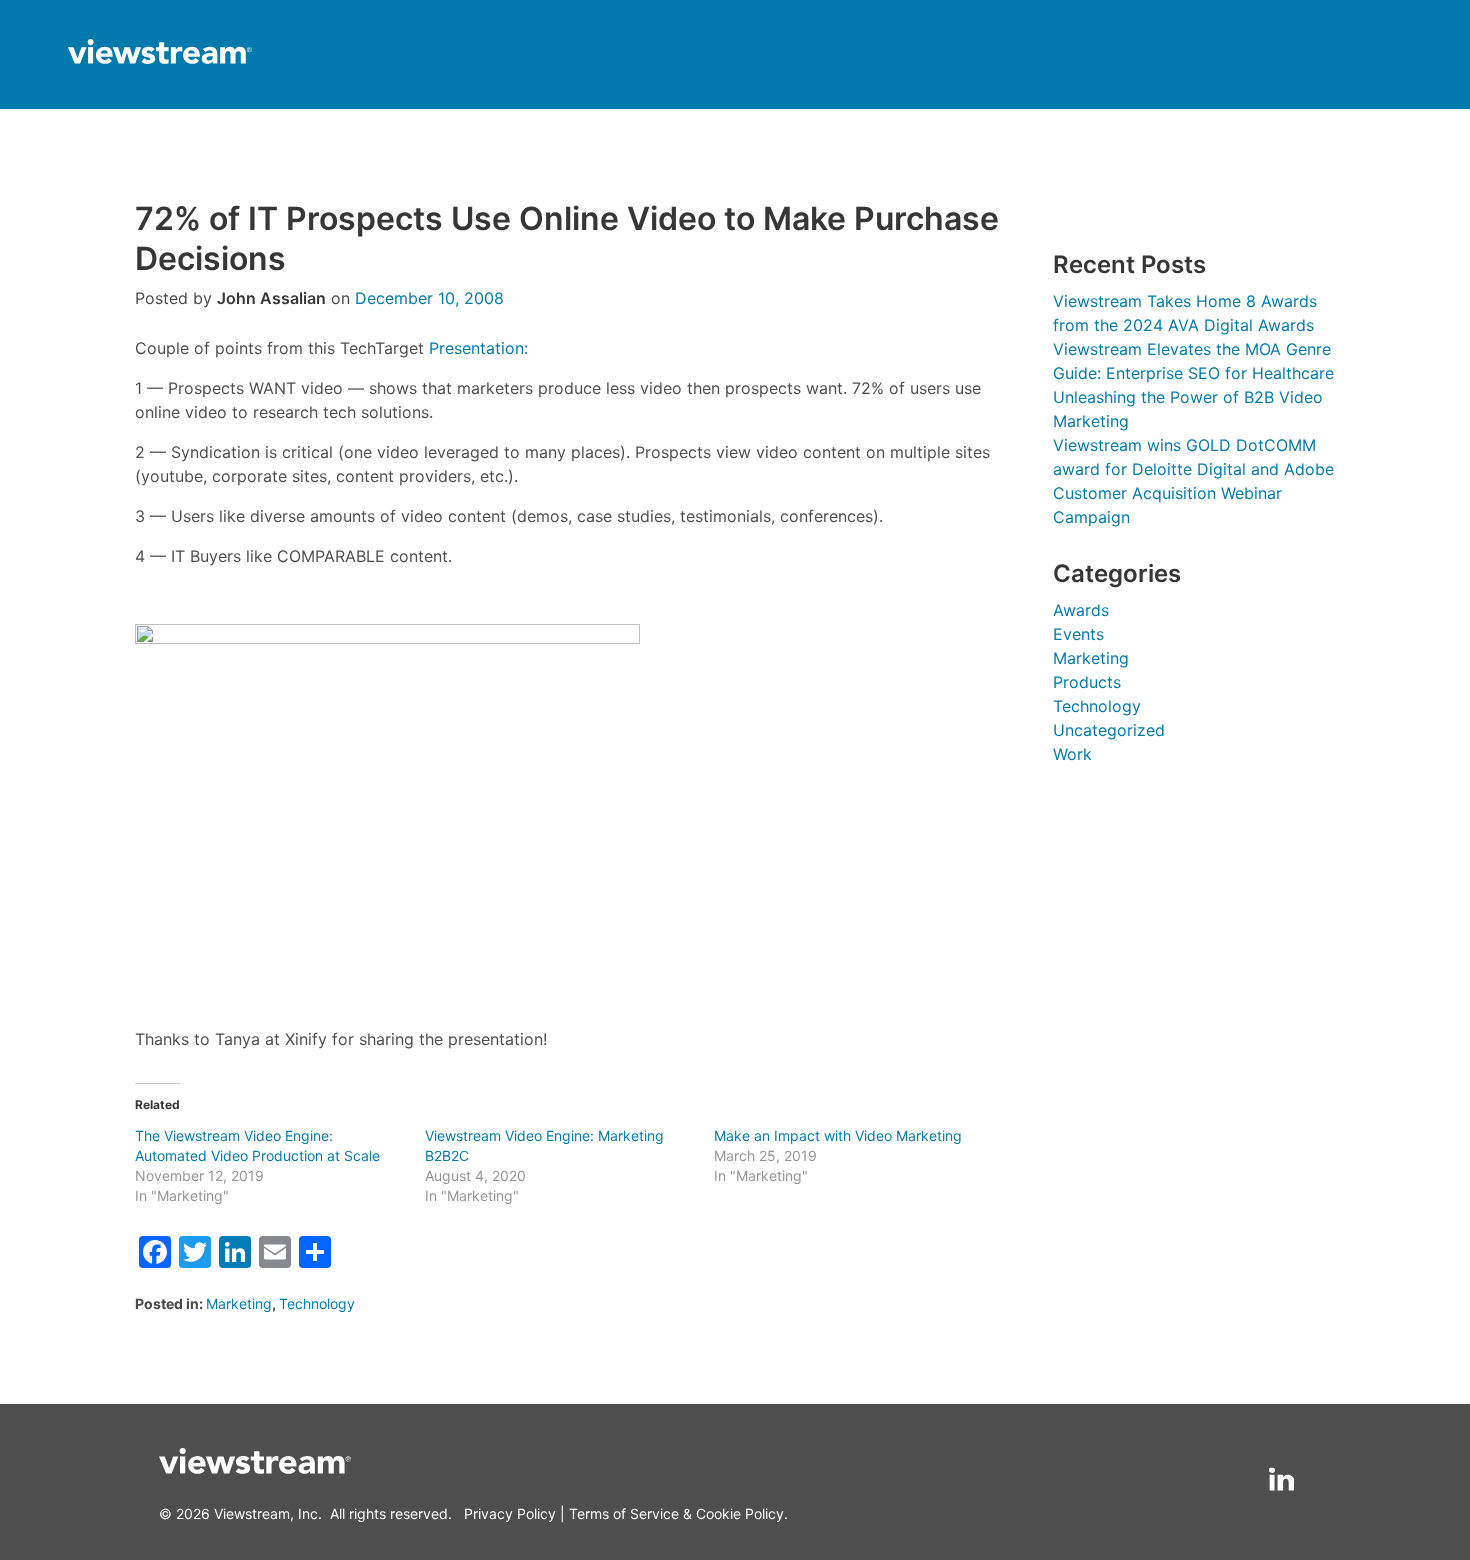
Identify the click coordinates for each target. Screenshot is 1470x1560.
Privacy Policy (510, 1513)
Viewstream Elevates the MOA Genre (1192, 349)
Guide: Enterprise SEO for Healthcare (1193, 373)
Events (1078, 634)
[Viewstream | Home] (160, 54)
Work (1072, 754)
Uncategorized (1109, 730)
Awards (1081, 610)
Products (1087, 682)
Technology (317, 1303)
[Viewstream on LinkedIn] (1281, 1479)
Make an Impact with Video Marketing (838, 1135)
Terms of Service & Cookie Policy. (678, 1513)
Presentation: (478, 348)
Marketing (239, 1303)
